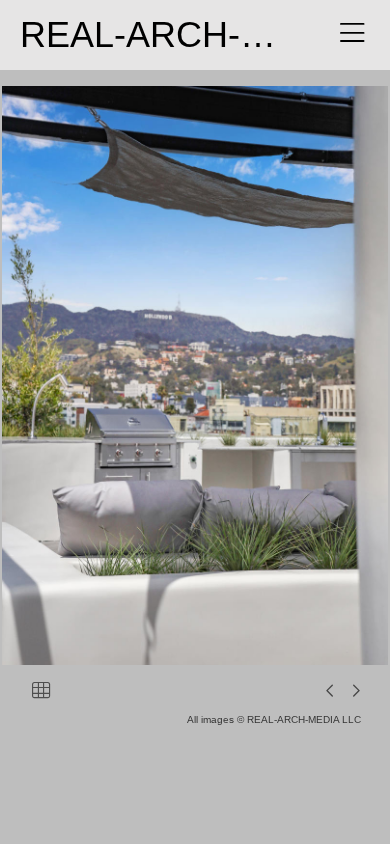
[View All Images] (41, 690)
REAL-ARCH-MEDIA (187, 34)
